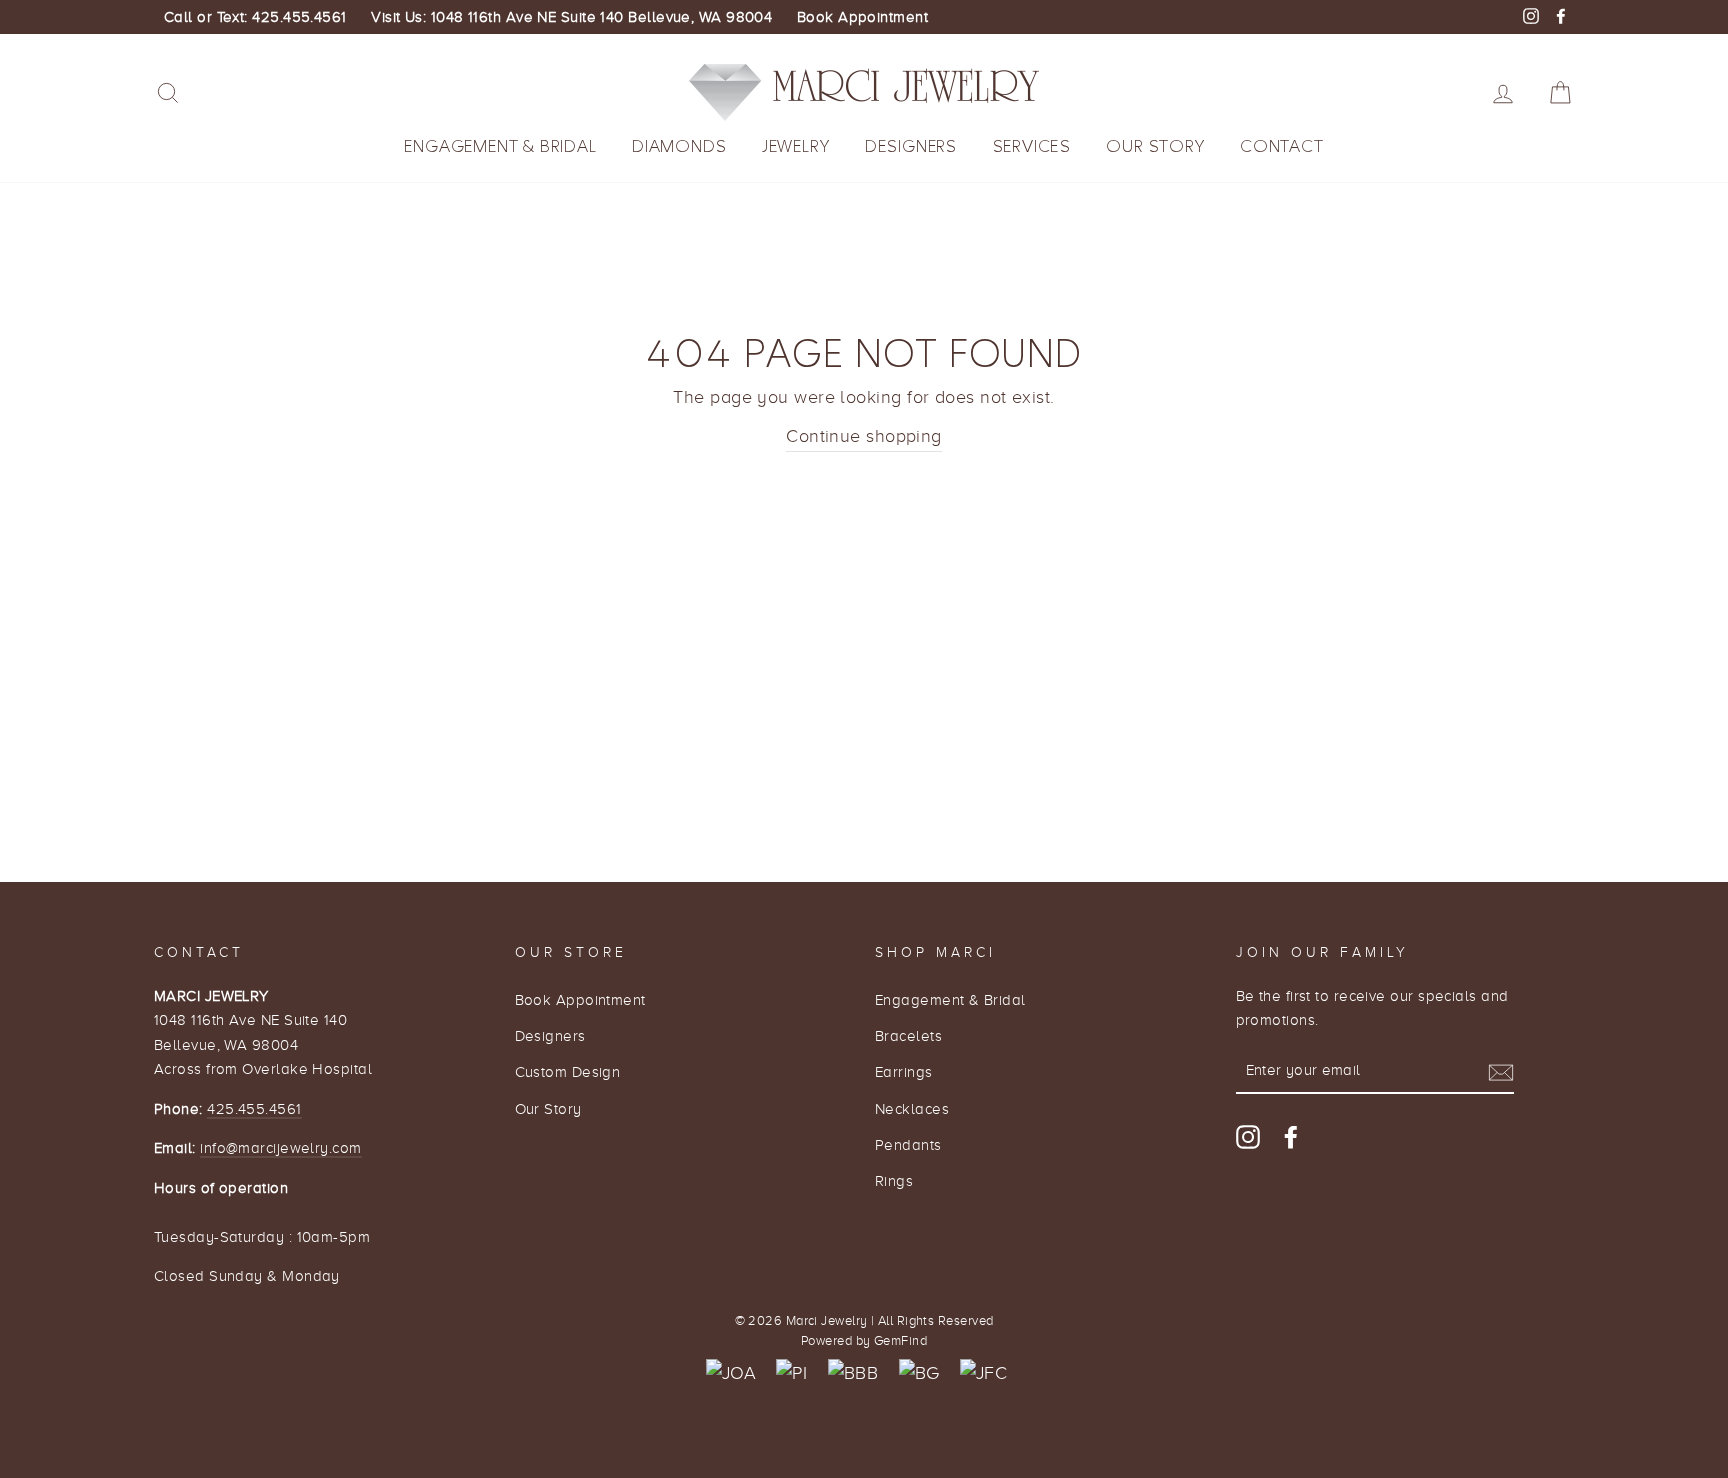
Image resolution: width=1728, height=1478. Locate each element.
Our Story (1155, 146)
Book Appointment (862, 17)
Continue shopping (864, 436)
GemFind (900, 1341)
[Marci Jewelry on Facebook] (1291, 1136)
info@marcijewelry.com (280, 1147)
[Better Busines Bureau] (853, 1373)
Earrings (904, 1071)
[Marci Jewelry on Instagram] (1248, 1136)
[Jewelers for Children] (983, 1373)
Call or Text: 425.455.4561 (255, 17)
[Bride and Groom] (919, 1373)
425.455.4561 (254, 1108)
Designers (911, 146)
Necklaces (912, 1108)
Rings (894, 1180)
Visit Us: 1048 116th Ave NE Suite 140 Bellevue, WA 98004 (571, 17)
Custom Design (568, 1071)
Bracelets (908, 1035)
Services (1032, 146)
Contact (1282, 146)
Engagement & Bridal (500, 146)
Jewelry (796, 146)
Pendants (908, 1144)
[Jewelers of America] (731, 1373)
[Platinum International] (791, 1373)
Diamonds (679, 146)
